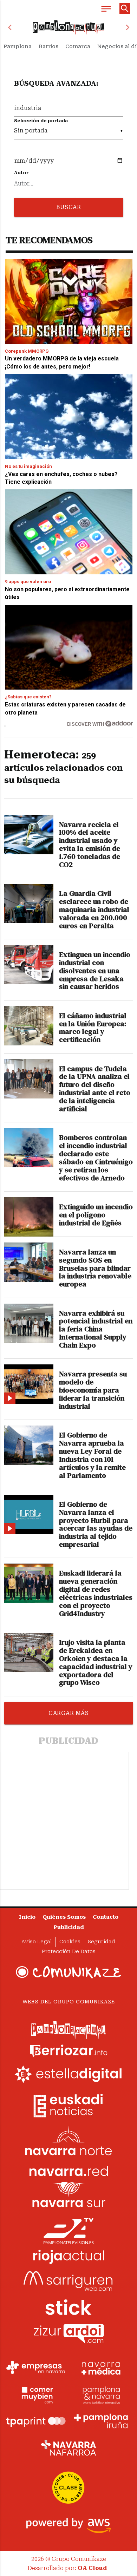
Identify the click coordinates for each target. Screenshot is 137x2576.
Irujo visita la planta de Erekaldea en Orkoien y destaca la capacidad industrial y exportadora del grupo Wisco (96, 1662)
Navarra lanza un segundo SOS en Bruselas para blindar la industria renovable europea (95, 1268)
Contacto (106, 1917)
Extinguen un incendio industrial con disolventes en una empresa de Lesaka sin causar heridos (95, 971)
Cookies (70, 1942)
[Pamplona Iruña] (101, 2421)
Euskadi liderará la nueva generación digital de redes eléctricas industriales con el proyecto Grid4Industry (96, 1593)
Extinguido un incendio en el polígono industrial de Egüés (96, 1215)
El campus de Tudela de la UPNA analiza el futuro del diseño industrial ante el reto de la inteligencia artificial (95, 1089)
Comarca (78, 46)
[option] (69, 27)
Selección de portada (41, 121)
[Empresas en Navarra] (36, 2368)
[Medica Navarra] (101, 2368)
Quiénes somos (64, 1917)
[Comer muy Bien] (36, 2394)
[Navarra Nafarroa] (68, 2448)
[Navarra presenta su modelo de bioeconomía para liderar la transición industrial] (29, 1384)
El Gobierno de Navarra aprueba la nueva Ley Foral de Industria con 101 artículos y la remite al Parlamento (92, 1455)
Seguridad (102, 1942)
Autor (21, 173)
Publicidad (69, 1927)
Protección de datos (69, 1952)
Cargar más (68, 1713)
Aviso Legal (37, 1942)
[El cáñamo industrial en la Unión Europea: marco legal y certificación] (29, 1026)
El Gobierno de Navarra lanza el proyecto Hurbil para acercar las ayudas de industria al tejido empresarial (96, 1524)
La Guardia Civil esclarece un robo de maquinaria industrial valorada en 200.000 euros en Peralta (94, 909)
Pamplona (18, 46)
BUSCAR (68, 207)
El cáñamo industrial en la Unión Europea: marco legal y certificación (93, 1028)
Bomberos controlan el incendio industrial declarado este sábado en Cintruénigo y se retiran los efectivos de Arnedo (96, 1158)
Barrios (48, 46)
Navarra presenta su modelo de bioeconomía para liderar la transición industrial (93, 1390)
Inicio (27, 1917)
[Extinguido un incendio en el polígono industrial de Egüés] (29, 1217)
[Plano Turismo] (101, 2394)
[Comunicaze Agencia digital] (68, 1972)
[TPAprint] (36, 2421)
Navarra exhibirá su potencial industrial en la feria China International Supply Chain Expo (96, 1329)
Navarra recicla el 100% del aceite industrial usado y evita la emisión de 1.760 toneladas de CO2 (90, 845)
